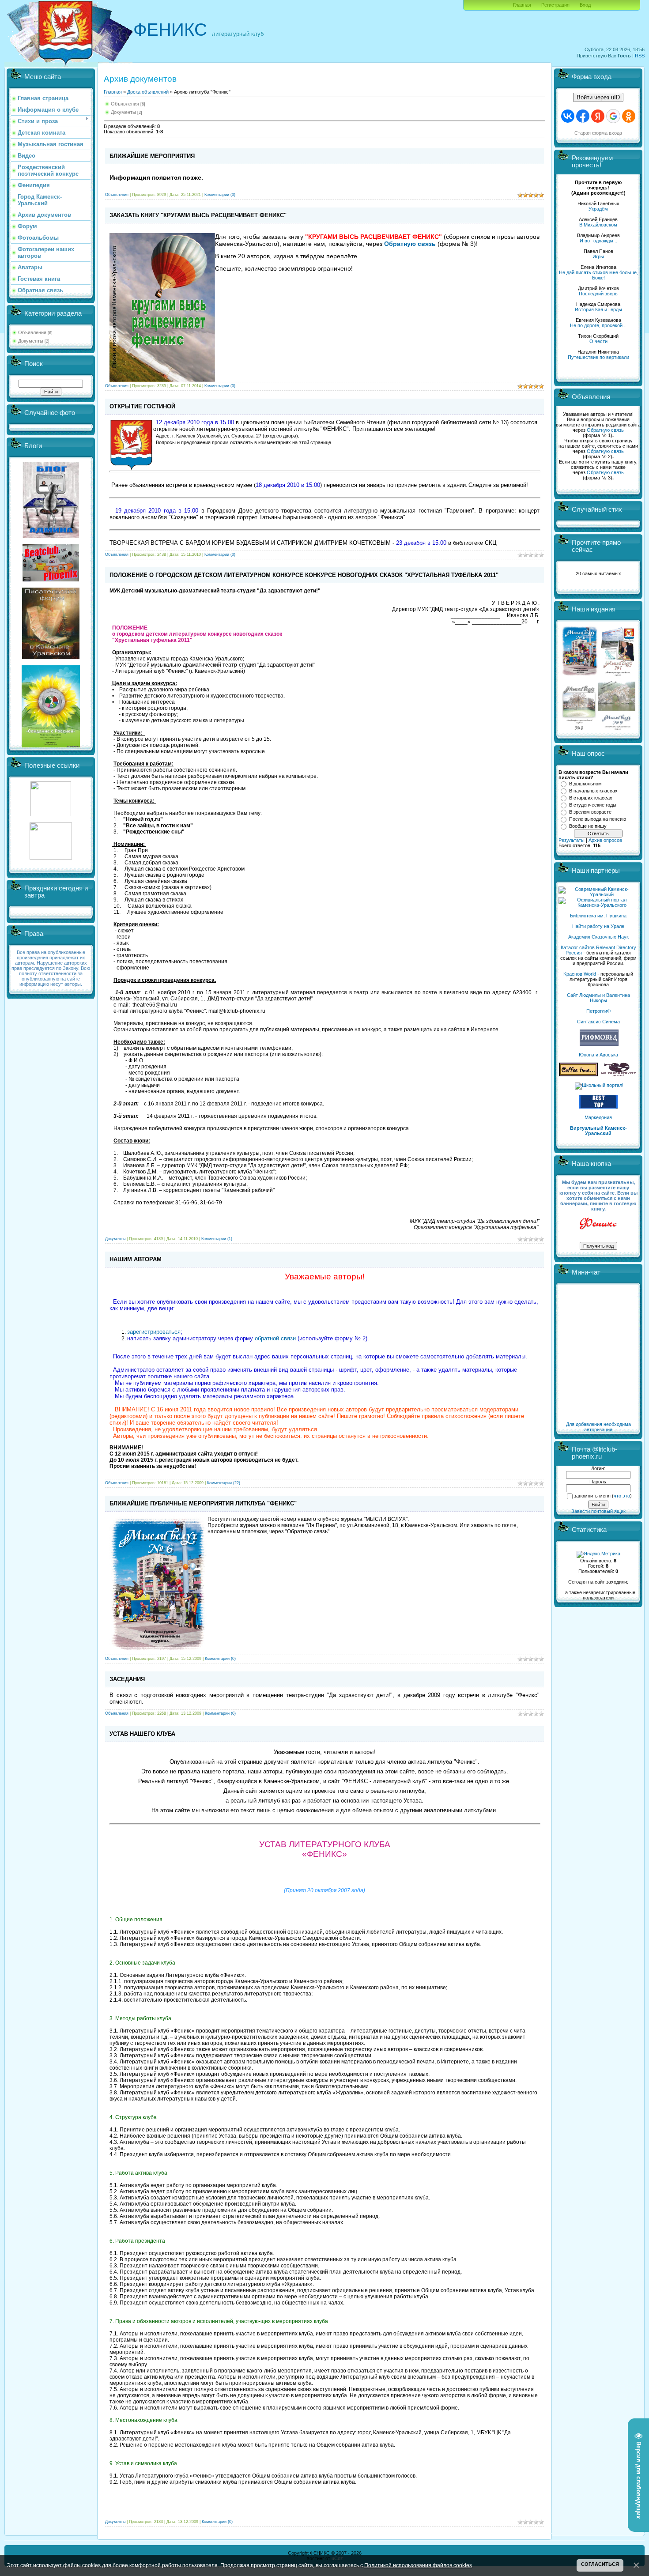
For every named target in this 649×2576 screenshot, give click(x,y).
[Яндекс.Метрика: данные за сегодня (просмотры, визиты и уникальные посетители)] (598, 1554)
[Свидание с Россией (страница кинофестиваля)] (51, 746)
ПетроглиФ (598, 1011)
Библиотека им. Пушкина (598, 916)
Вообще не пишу (588, 826)
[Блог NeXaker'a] (51, 536)
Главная (522, 5)
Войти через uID (598, 97)
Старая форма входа (598, 133)
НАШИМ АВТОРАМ (136, 1259)
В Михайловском (598, 225)
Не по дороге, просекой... (598, 325)
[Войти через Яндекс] (598, 116)
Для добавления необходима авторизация (598, 1427)
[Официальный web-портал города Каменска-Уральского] (598, 905)
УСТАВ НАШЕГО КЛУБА (142, 1734)
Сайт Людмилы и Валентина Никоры (598, 998)
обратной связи (275, 1338)
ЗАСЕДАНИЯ (127, 1679)
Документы (31, 341)
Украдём (598, 209)
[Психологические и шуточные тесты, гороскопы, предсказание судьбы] (51, 815)
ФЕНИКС (170, 30)
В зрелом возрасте (590, 812)
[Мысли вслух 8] (579, 728)
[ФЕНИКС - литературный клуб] (598, 1224)
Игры (598, 256)
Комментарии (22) (224, 1483)
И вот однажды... (598, 241)
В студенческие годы (593, 805)
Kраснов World (580, 974)
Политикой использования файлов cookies (418, 2565)
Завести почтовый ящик (598, 1511)
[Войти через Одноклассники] (629, 116)
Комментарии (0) (220, 195)
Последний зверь (598, 294)
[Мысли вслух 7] (618, 675)
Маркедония (598, 1117)
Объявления (32, 332)
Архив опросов (605, 840)
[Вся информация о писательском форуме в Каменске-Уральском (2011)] (51, 657)
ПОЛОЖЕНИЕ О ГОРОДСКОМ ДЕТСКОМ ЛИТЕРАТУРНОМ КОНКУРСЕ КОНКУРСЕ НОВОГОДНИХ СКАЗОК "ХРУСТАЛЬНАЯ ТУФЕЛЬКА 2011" (304, 575)
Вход (585, 5)
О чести (598, 341)
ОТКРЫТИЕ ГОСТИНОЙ (142, 406)
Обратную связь (605, 430)
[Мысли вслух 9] (617, 728)
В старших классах (591, 798)
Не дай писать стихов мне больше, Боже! (598, 275)
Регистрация (555, 5)
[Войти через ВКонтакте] (568, 116)
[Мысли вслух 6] (580, 675)
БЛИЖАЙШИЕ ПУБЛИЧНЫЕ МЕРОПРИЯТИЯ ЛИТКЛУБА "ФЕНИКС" (203, 1503)
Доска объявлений (148, 92)
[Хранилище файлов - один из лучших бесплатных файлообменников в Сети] (51, 858)
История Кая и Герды (598, 309)
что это (622, 1496)
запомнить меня (592, 1496)
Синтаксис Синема (598, 1022)
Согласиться (600, 2564)
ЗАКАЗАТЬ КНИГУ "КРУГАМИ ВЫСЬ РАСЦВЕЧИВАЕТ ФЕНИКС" (198, 215)
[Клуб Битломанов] (51, 580)
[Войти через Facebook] (583, 116)
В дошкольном (585, 784)
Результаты (572, 840)
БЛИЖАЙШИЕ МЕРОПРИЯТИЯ (152, 156)
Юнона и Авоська (598, 1055)
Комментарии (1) (217, 1239)
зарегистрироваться (154, 1332)
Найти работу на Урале (598, 926)
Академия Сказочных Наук (598, 937)
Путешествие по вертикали (598, 357)
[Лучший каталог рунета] (598, 1107)
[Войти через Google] (613, 116)
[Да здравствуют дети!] (619, 1075)
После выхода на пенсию (598, 819)
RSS (640, 56)
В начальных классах (593, 791)
